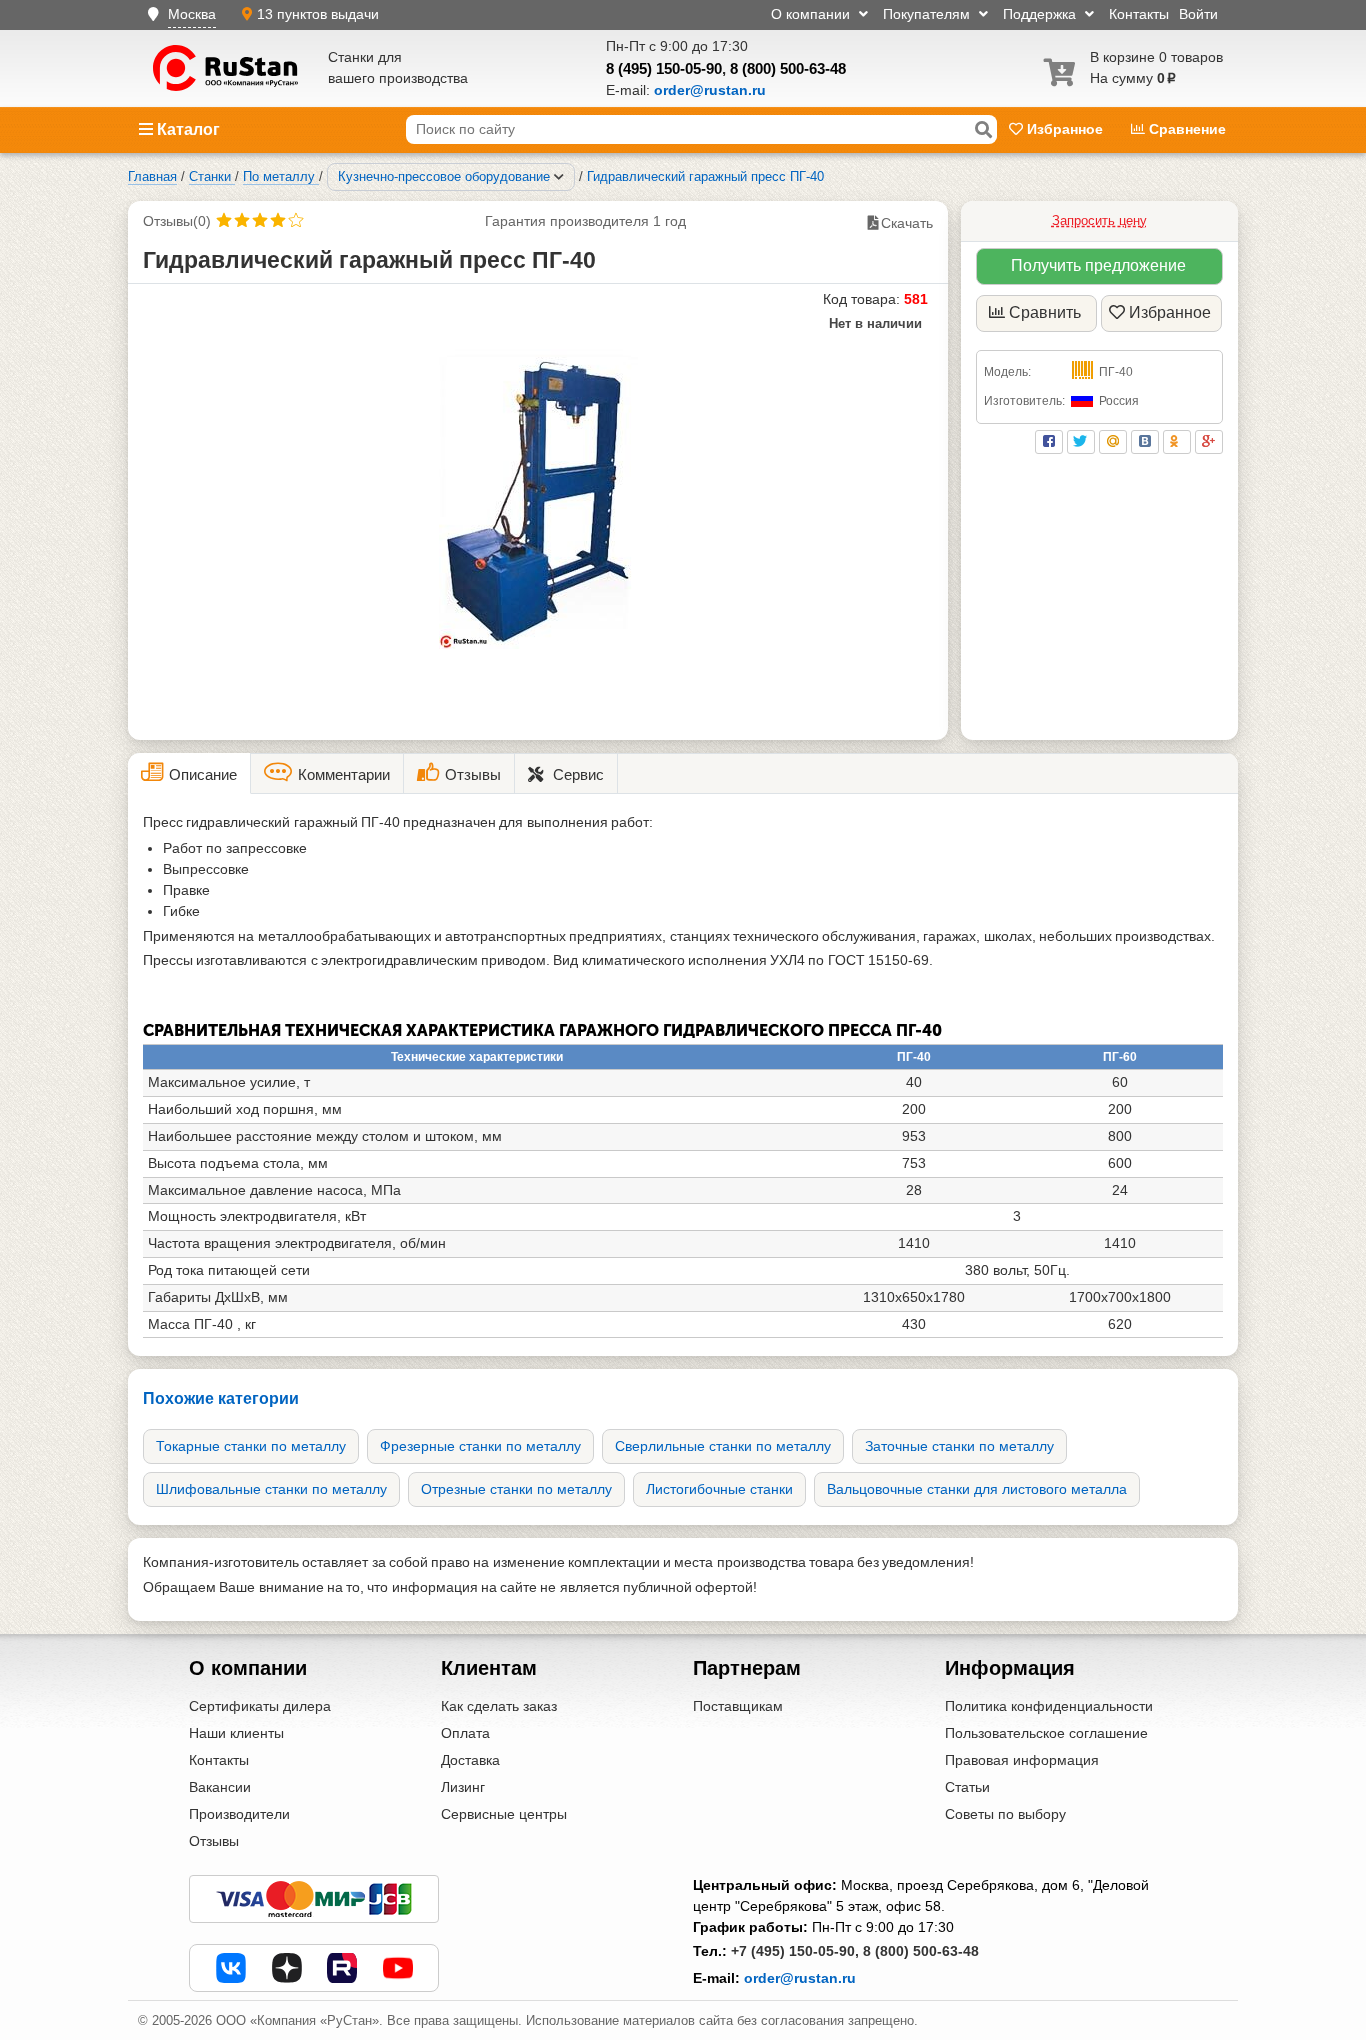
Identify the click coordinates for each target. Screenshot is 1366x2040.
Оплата (465, 1733)
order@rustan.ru (800, 1978)
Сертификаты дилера (260, 1706)
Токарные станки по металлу (251, 1446)
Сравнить (1045, 312)
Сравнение (1185, 129)
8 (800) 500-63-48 (788, 68)
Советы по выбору (1005, 1814)
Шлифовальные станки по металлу (271, 1489)
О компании (812, 14)
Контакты (1139, 14)
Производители (239, 1814)
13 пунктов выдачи (318, 14)
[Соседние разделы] (559, 177)
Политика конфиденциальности (1049, 1706)
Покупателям (928, 14)
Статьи (967, 1787)
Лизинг (463, 1787)
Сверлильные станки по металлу (723, 1446)
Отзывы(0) (177, 221)
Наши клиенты (236, 1733)
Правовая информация (1022, 1760)
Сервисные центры (504, 1814)
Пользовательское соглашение (1046, 1733)
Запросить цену (1099, 220)
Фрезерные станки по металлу (480, 1446)
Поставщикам (738, 1706)
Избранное (1065, 129)
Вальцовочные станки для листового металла (977, 1489)
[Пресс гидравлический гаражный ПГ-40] (538, 499)
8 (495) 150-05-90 (664, 68)
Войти (1198, 14)
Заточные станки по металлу (959, 1446)
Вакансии (220, 1787)
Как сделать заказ (499, 1706)
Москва (192, 14)
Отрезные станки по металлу (516, 1489)
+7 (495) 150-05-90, (795, 1951)
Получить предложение (1098, 265)
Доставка (470, 1760)
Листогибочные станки (719, 1489)
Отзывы (214, 1841)
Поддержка (1041, 14)
